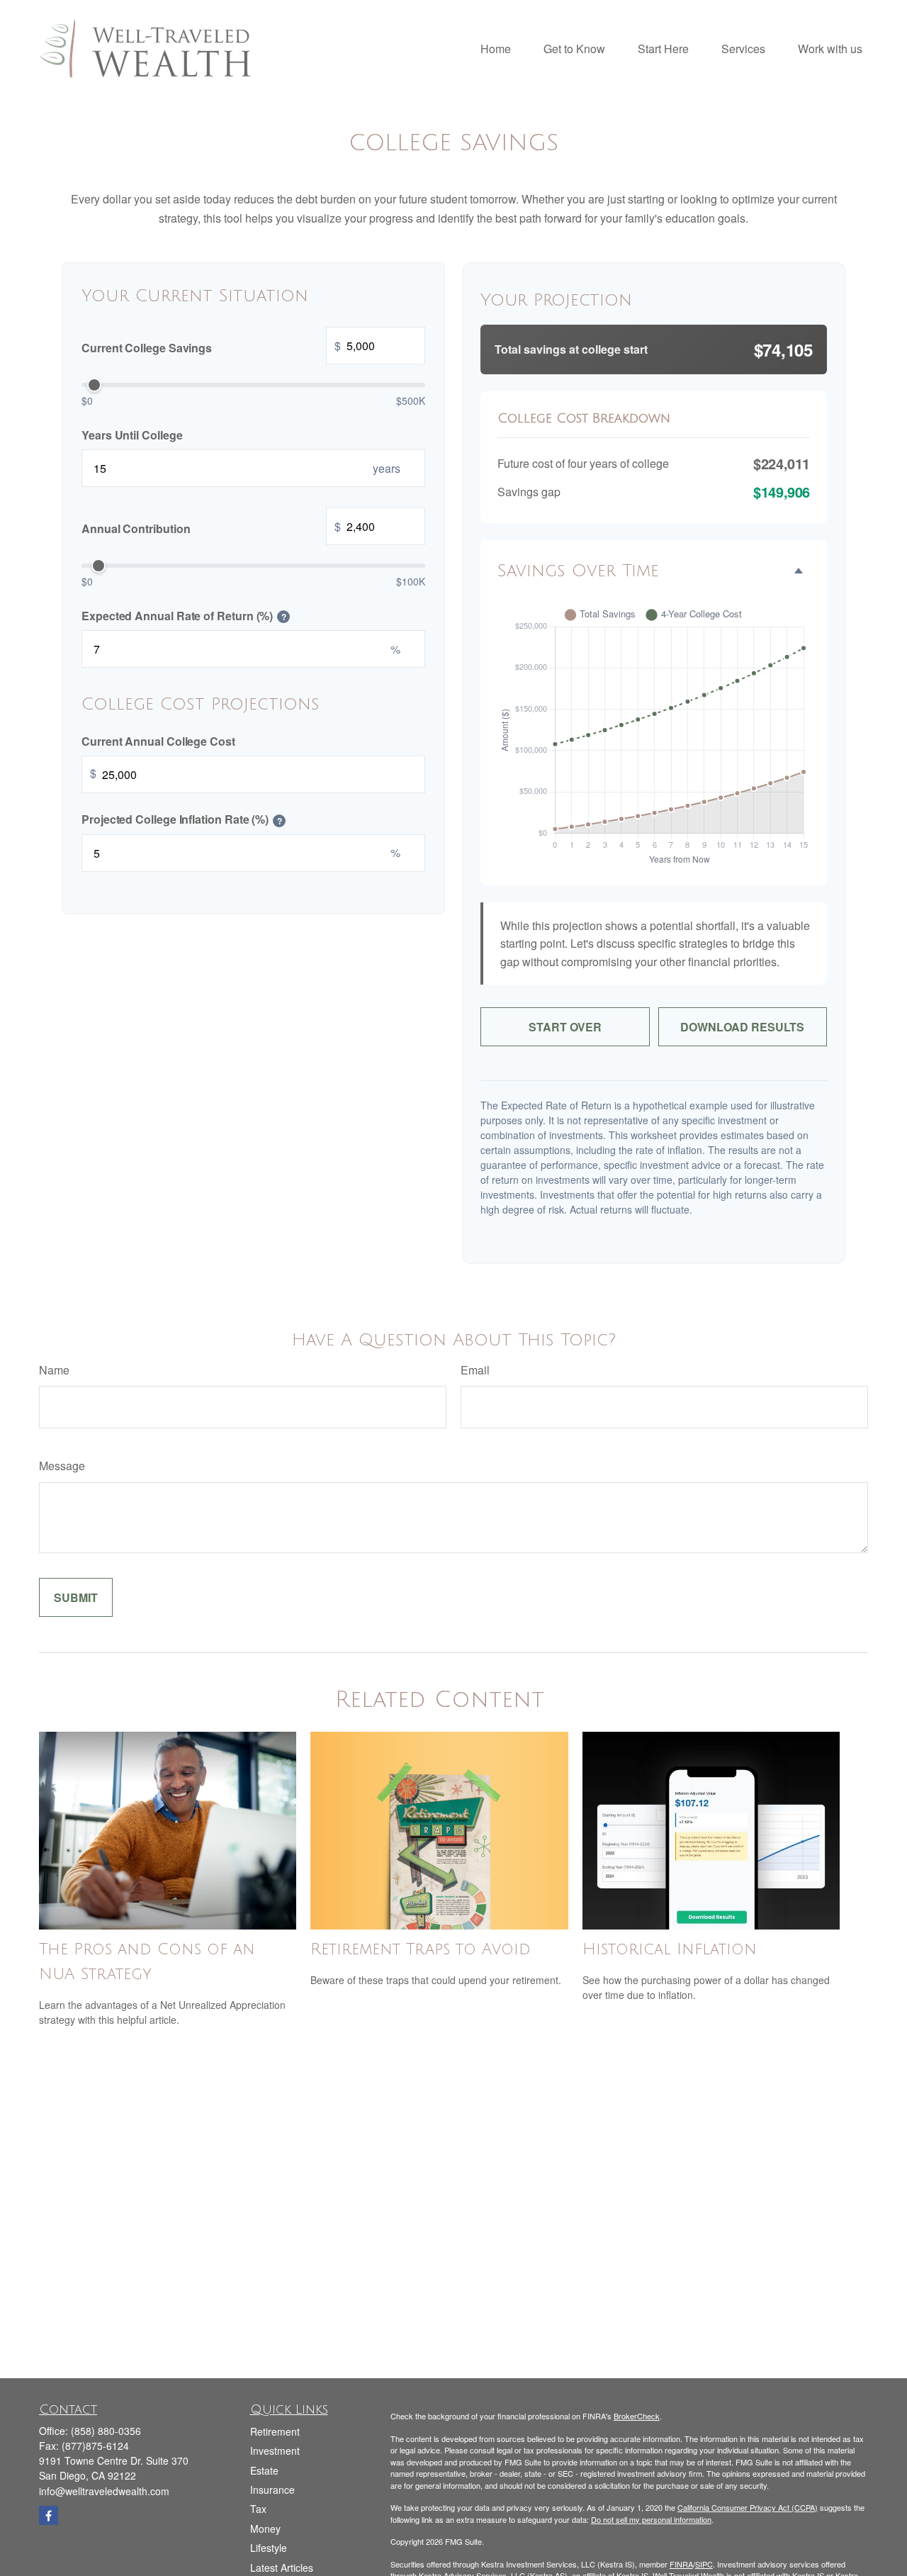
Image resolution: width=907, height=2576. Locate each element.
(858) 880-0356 (106, 2431)
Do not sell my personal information (651, 2519)
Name (54, 1370)
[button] (496, 48)
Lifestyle (269, 2548)
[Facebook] (49, 2515)
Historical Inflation (670, 1949)
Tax (258, 2509)
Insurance (272, 2490)
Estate (264, 2470)
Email (475, 1370)
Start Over (565, 1027)
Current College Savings (211, 346)
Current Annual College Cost (158, 740)
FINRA (681, 2564)
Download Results (742, 1027)
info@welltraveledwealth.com (104, 2491)
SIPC (704, 2564)
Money (265, 2529)
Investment (275, 2451)
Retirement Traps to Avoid (421, 1949)
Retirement (275, 2431)
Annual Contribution (211, 527)
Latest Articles (282, 2567)
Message (62, 1466)
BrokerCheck (637, 2416)
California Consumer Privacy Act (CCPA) (748, 2507)
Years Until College (132, 434)
